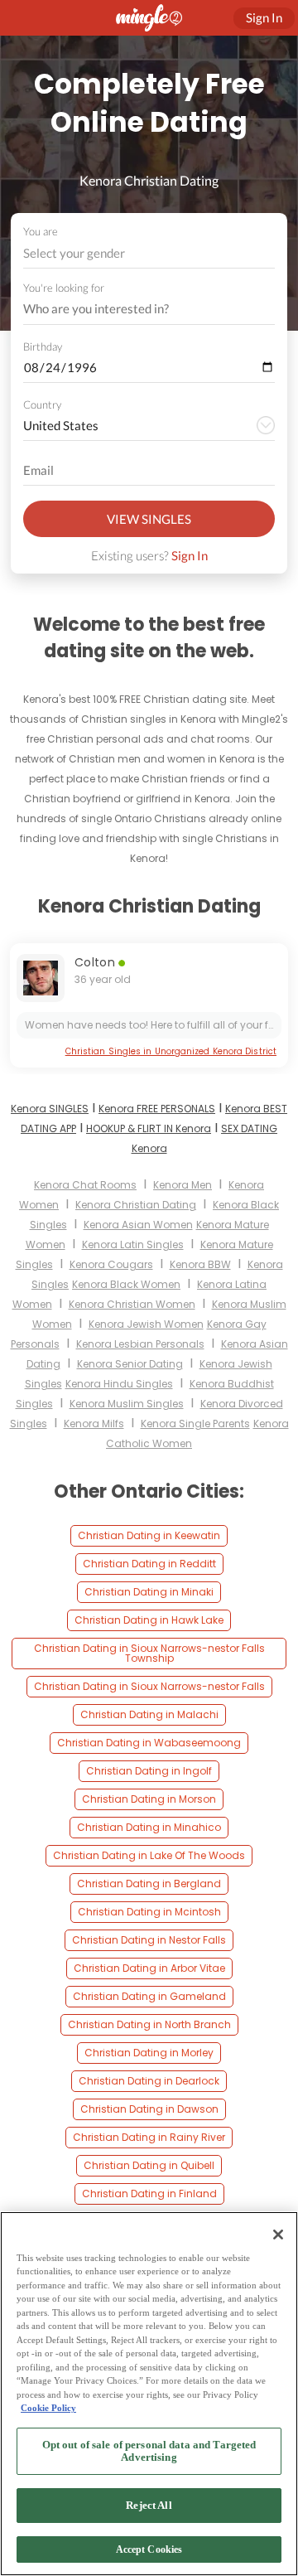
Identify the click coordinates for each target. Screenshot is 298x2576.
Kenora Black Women (126, 1284)
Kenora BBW (200, 1264)
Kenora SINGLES (50, 1109)
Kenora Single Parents (195, 1424)
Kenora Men (183, 1185)
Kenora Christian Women (132, 1304)
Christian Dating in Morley (149, 2053)
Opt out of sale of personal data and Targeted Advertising (149, 2451)
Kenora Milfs (94, 1424)
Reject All (149, 2505)
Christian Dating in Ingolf (149, 1771)
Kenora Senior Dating (130, 1364)
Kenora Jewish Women (146, 1324)
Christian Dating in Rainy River (149, 2137)
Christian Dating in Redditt (149, 1564)
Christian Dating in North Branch (149, 2024)
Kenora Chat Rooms (85, 1185)
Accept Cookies (149, 2549)
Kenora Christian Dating (136, 1205)
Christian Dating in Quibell (149, 2165)
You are (41, 231)
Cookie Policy (48, 2408)
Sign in (264, 17)
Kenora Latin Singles (133, 1244)
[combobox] (149, 253)
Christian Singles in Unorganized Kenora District (171, 1051)
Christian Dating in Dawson (149, 2109)
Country (42, 404)
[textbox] (148, 253)
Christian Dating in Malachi (149, 1714)
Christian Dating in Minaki (149, 1592)
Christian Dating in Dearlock (149, 2081)
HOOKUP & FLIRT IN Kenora (149, 1128)
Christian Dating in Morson (149, 1799)
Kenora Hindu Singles (119, 1384)
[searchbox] (138, 309)
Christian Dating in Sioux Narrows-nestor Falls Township (149, 1653)
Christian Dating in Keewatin (149, 1535)
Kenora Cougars (111, 1264)
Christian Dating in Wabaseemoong (149, 1743)
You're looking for (64, 288)
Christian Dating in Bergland (149, 1884)
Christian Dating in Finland (149, 2193)
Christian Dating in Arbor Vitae (149, 1968)
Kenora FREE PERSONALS (157, 1109)
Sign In (190, 555)
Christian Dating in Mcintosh (149, 1912)
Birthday (43, 346)
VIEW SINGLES (149, 519)
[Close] (278, 2235)
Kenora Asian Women (138, 1225)
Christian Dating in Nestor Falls (149, 1940)
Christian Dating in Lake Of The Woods (149, 1855)
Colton (95, 962)
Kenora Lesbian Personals (140, 1344)
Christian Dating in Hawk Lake (149, 1620)
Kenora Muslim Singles (127, 1404)
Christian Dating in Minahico (149, 1827)
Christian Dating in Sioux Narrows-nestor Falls (149, 1686)
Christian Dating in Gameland (149, 1996)
